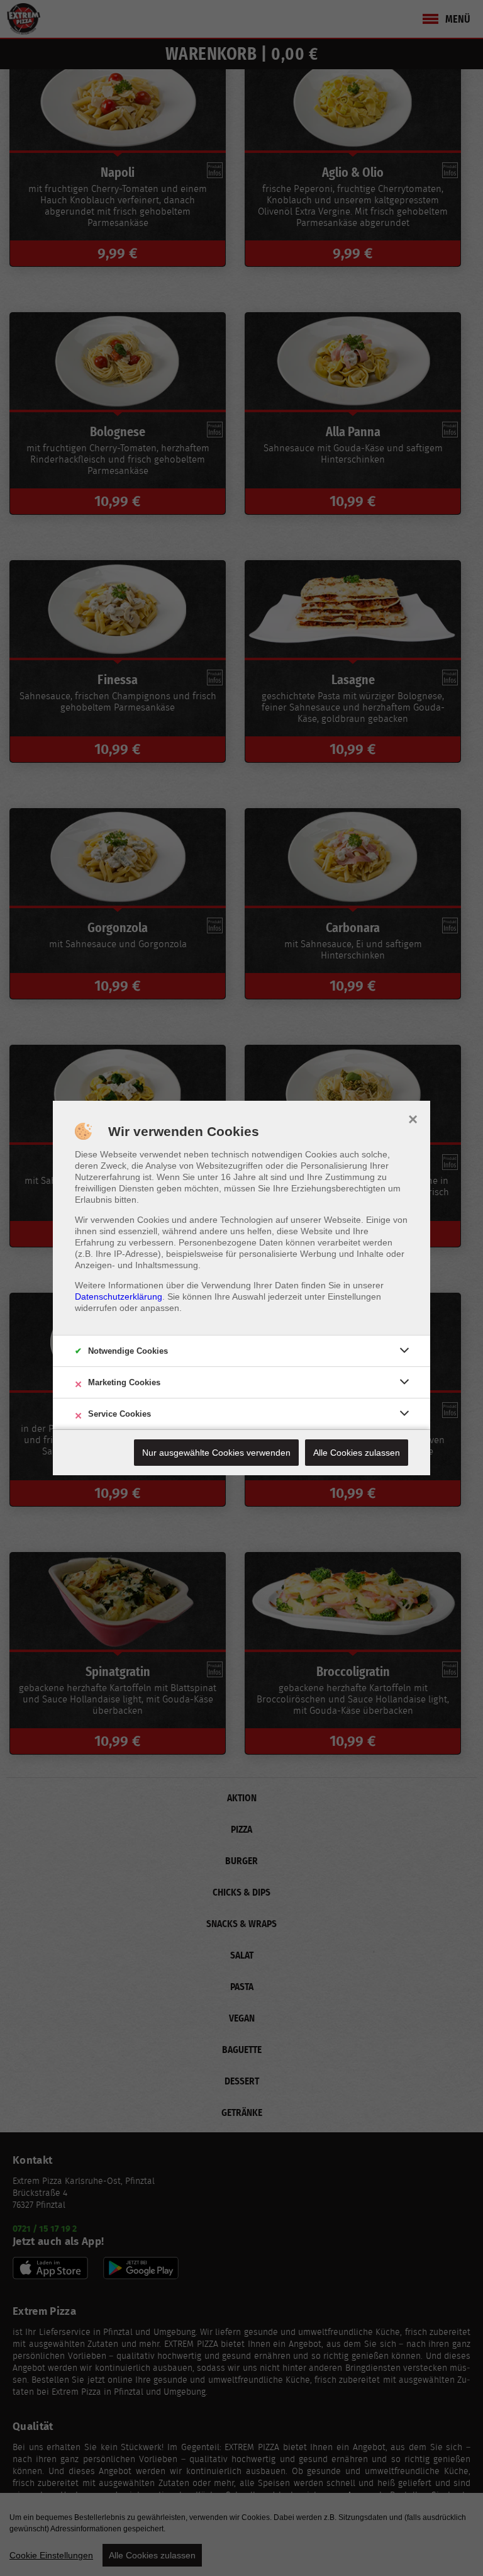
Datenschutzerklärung (119, 1296)
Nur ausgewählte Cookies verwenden (216, 1453)
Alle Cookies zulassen (357, 1453)
